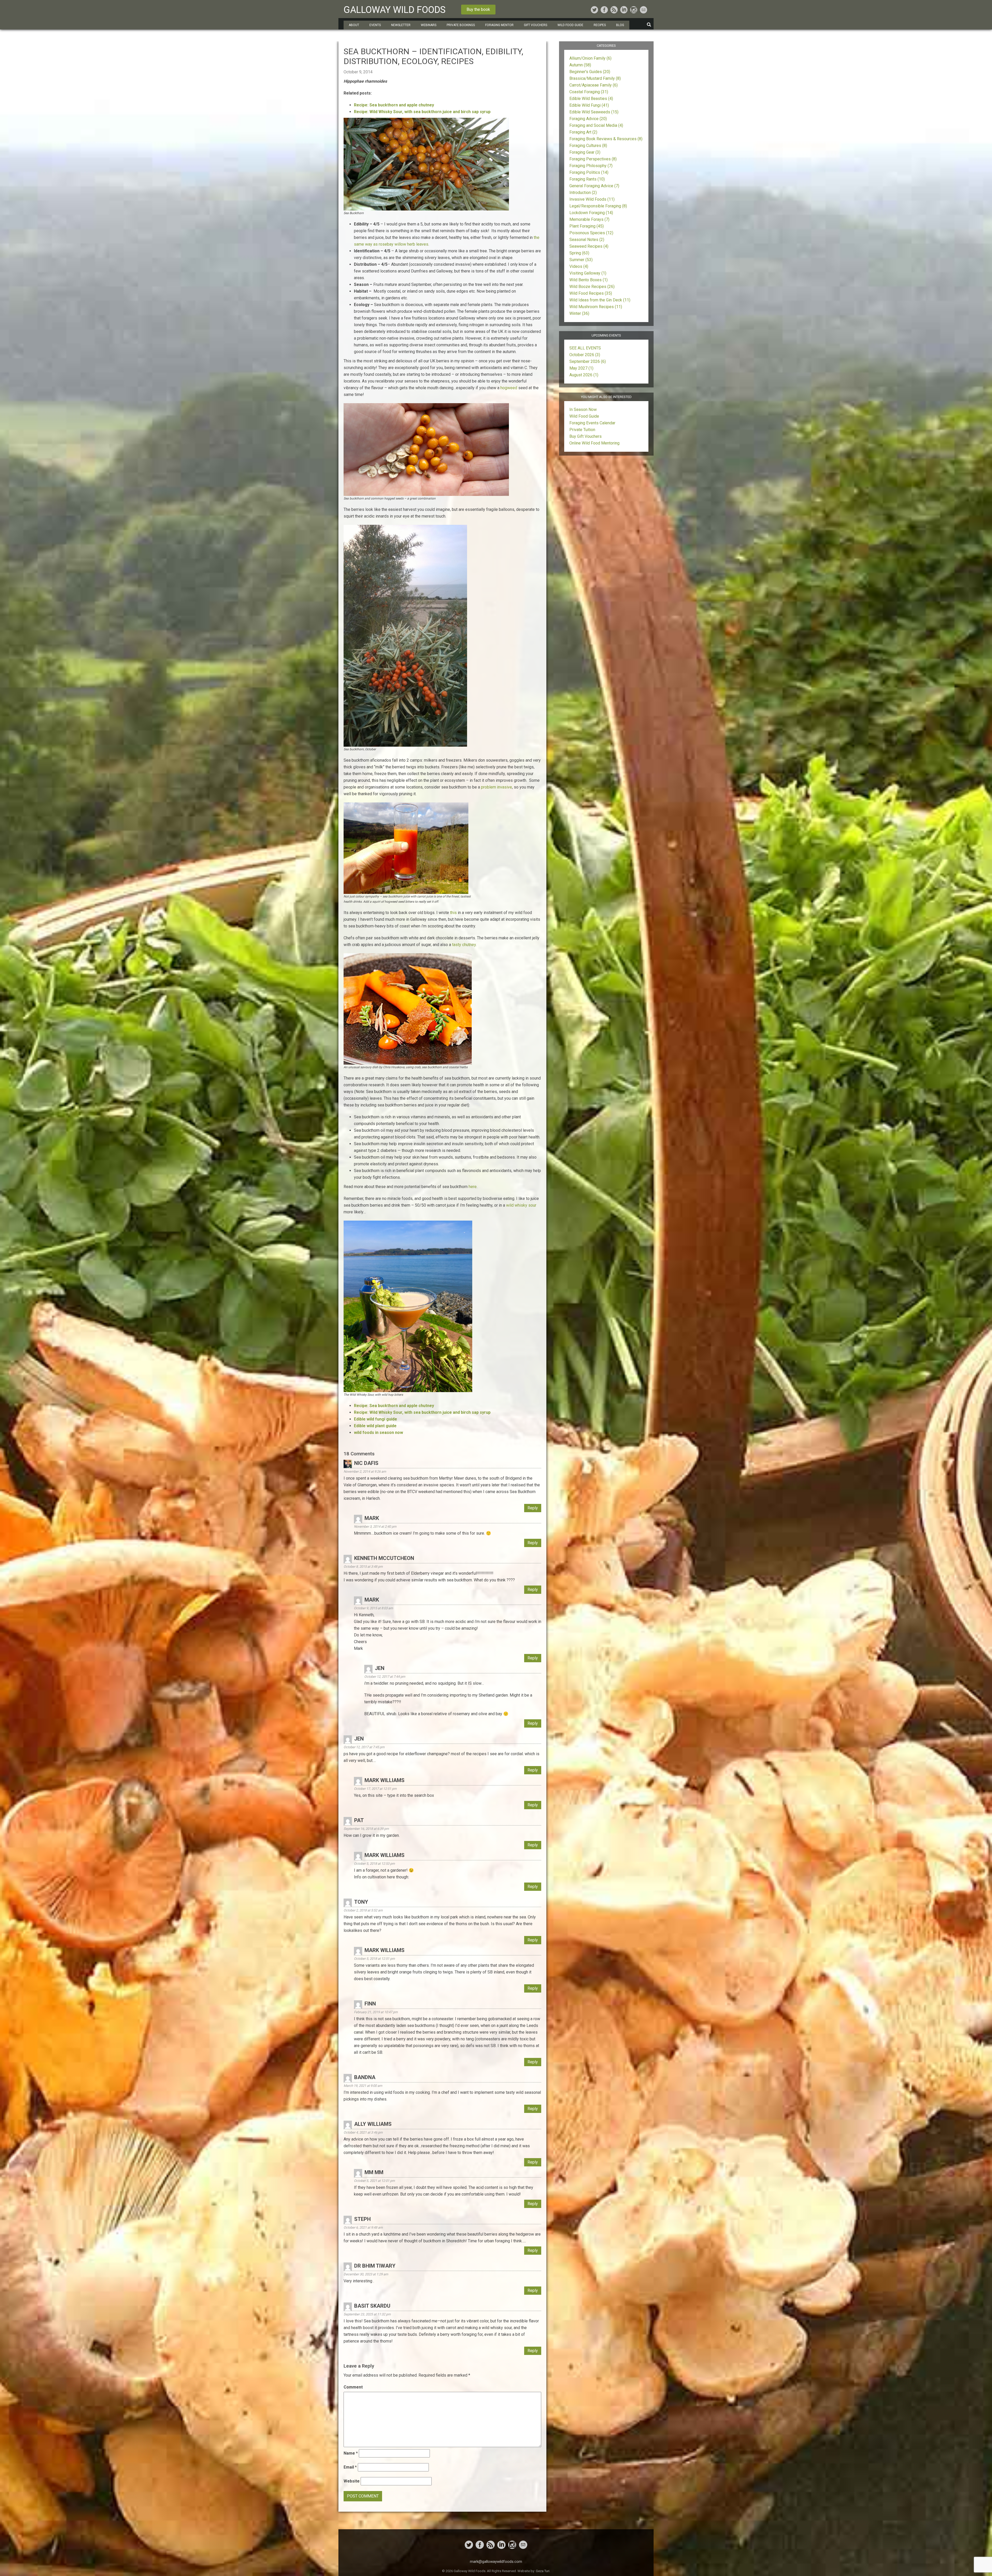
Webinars (429, 25)
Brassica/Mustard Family (595, 78)
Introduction (583, 193)
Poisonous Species (591, 233)
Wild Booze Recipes (592, 287)
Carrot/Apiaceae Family (594, 85)
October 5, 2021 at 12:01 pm (374, 2181)
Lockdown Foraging (591, 213)
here (473, 1187)
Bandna (365, 2077)
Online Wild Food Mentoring (594, 443)
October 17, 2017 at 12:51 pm (375, 1789)
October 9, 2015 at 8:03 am (373, 1608)
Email (350, 2467)
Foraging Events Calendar (592, 423)
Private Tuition (582, 430)
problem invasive (497, 787)
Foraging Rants (587, 179)
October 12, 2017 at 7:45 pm (364, 1747)
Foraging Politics (589, 172)
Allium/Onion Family (590, 58)
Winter (579, 313)
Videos (579, 266)
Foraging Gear (585, 152)
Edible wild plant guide (375, 1426)
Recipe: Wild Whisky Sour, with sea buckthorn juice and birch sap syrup (422, 112)
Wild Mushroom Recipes (596, 307)
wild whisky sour (521, 1205)
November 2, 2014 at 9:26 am (365, 1472)
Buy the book (478, 9)
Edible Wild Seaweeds (594, 112)
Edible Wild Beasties (591, 99)
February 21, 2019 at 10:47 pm (376, 2012)
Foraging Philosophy (591, 166)
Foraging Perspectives (593, 159)
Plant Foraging (587, 226)
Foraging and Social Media (596, 125)
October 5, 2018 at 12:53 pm (374, 1864)
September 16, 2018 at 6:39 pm (366, 1829)
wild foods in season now (378, 1433)
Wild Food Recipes (591, 293)
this (454, 913)
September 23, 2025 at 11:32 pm (367, 2314)
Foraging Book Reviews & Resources (606, 139)
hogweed (509, 388)
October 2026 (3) (585, 355)
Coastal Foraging (589, 92)
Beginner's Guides (590, 72)
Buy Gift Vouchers (586, 436)
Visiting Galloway (588, 273)
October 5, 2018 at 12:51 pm (374, 1959)
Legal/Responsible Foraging (598, 206)
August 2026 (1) (584, 375)
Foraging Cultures (588, 146)
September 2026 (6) (588, 361)
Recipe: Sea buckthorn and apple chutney (394, 105)
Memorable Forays (589, 219)
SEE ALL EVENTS (585, 348)
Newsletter (401, 25)
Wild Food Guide (584, 416)
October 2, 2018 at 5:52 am (363, 1910)
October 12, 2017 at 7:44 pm (385, 1677)
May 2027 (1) (581, 368)
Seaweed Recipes (589, 246)
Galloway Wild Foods (395, 10)
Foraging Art (583, 132)
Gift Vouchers (536, 25)
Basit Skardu (372, 2306)
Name (351, 2453)
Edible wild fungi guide (375, 1419)
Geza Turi (543, 2571)
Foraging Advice (588, 119)
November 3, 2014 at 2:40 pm (375, 1527)
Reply (533, 1508)
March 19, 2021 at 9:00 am (363, 2086)
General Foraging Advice (594, 186)
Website (352, 2481)
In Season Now (583, 409)
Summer (581, 260)
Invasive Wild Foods (592, 199)
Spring (579, 253)
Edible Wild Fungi (589, 105)
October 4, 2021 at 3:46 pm (363, 2132)
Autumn (580, 65)
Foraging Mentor (499, 25)
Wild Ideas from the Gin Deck (600, 300)
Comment (353, 2387)
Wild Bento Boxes (588, 280)
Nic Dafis (366, 1463)
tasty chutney (463, 945)
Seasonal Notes (587, 240)
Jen (359, 1739)
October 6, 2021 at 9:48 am (363, 2227)
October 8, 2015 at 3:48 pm (363, 1567)
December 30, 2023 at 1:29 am (366, 2274)
